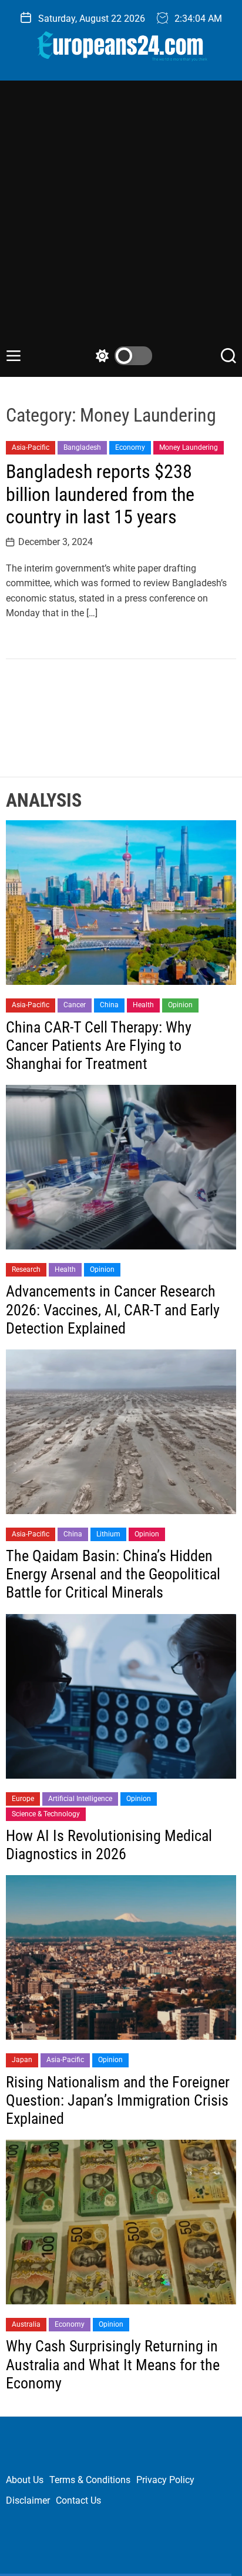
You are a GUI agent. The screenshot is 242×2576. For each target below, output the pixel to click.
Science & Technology (46, 1814)
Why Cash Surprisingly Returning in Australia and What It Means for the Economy (113, 2364)
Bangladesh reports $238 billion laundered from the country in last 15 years (100, 494)
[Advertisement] (121, 219)
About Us (25, 2480)
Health (143, 1005)
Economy (130, 447)
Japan (22, 2060)
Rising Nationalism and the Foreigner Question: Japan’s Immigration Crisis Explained (118, 2100)
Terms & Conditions (90, 2480)
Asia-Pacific (31, 447)
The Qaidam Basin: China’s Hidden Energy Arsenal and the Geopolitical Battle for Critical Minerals (113, 1574)
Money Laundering (189, 447)
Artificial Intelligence (80, 1799)
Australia (26, 2324)
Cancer (75, 1005)
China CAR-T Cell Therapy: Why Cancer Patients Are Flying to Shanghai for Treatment (99, 1045)
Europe (23, 1799)
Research (26, 1269)
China (109, 1005)
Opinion (180, 1005)
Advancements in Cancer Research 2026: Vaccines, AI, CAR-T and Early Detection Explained (113, 1309)
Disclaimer (28, 2500)
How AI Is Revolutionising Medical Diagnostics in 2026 (109, 1845)
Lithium (108, 1534)
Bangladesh (82, 447)
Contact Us (78, 2500)
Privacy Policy (165, 2480)
